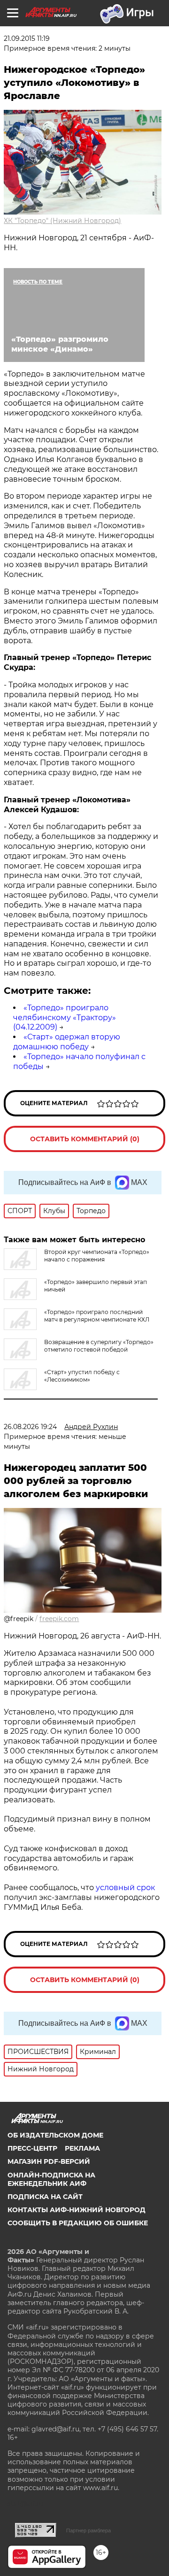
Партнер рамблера (88, 2530)
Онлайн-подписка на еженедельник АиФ (51, 2179)
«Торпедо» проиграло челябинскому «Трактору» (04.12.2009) (65, 1018)
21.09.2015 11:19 (27, 38)
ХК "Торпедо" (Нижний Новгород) (62, 221)
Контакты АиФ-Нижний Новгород (77, 2210)
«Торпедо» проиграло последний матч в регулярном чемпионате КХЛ (97, 1316)
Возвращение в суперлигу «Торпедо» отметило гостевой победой (99, 1346)
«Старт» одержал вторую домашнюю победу (67, 1042)
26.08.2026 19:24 (30, 1427)
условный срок (125, 1888)
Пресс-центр (32, 2148)
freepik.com (59, 1619)
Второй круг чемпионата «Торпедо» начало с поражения (97, 1256)
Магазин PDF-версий (49, 2161)
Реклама (82, 2148)
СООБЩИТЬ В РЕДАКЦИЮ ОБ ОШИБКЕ (78, 2223)
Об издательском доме (55, 2135)
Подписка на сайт (45, 2197)
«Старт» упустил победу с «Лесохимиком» (82, 1376)
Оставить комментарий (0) (85, 1139)
